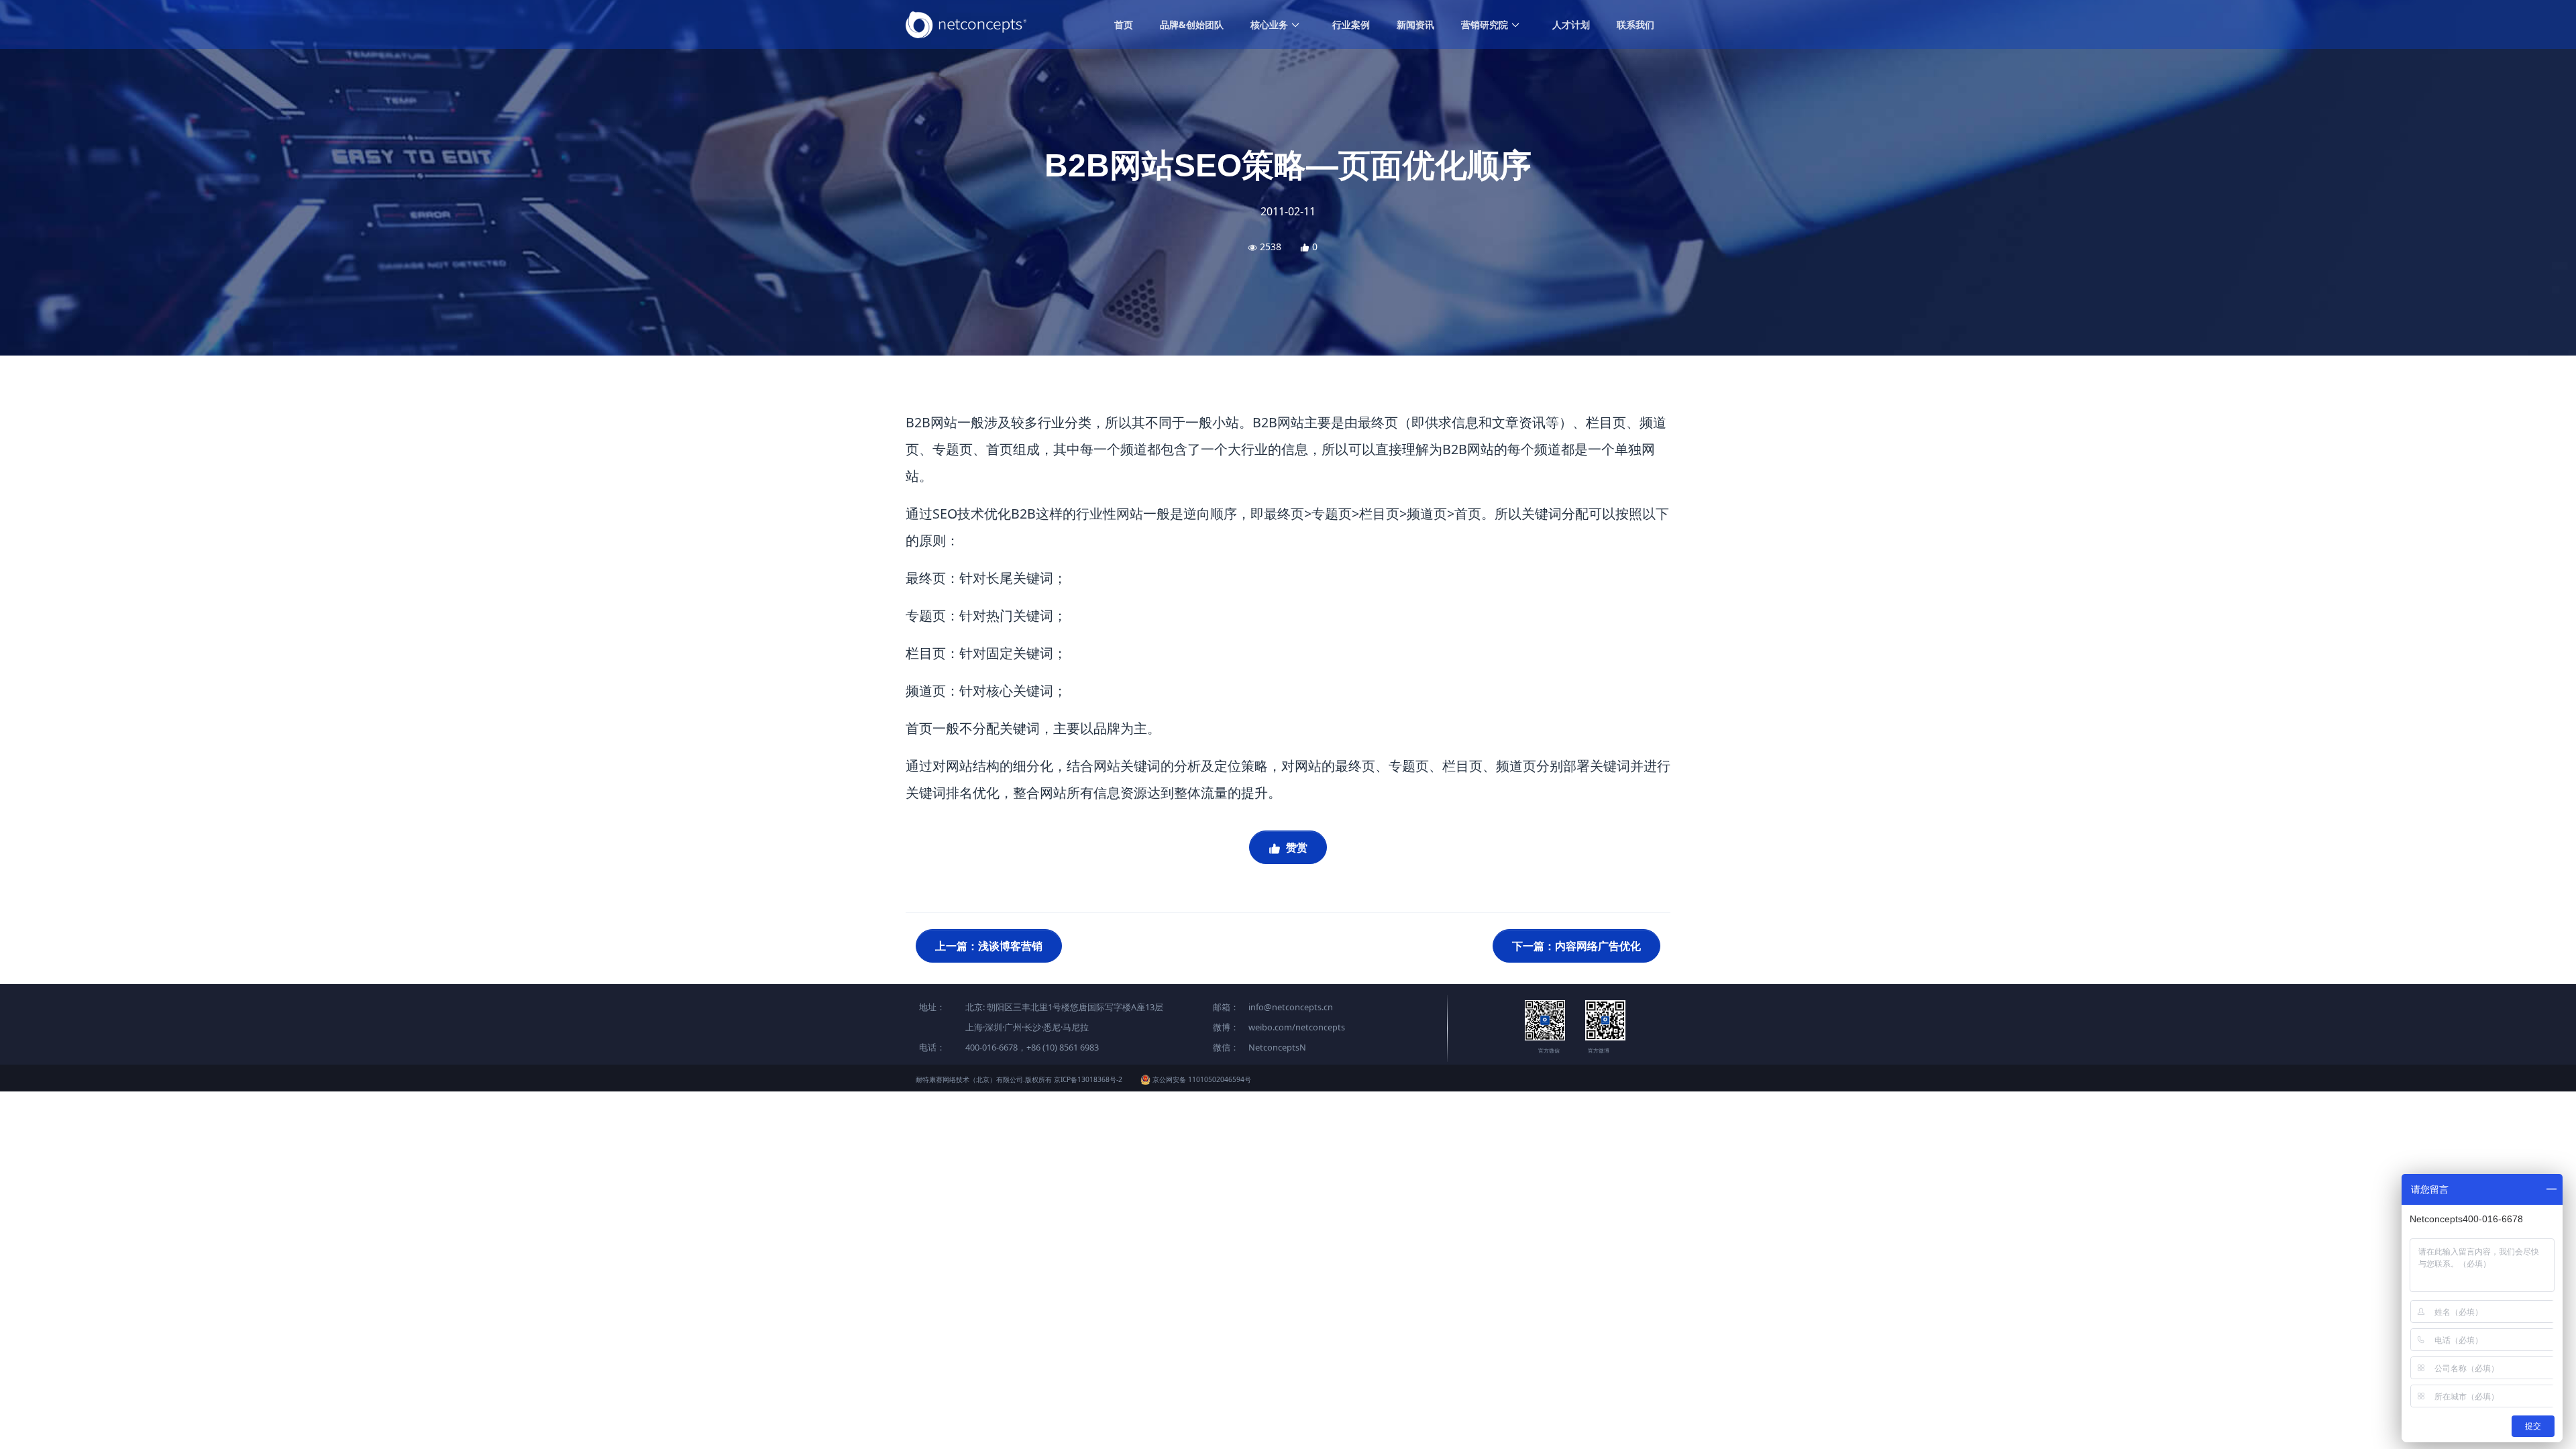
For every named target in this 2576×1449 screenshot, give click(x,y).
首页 (1124, 24)
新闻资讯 (1415, 24)
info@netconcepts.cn (1291, 1007)
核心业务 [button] (1271, 24)
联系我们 (1635, 24)
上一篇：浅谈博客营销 (989, 946)
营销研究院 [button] (1486, 24)
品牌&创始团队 (1192, 24)
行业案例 (1351, 24)
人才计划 (1571, 24)
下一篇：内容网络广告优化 (1576, 946)
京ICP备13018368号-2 (1088, 1079)
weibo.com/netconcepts (1297, 1027)
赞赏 (1295, 847)
